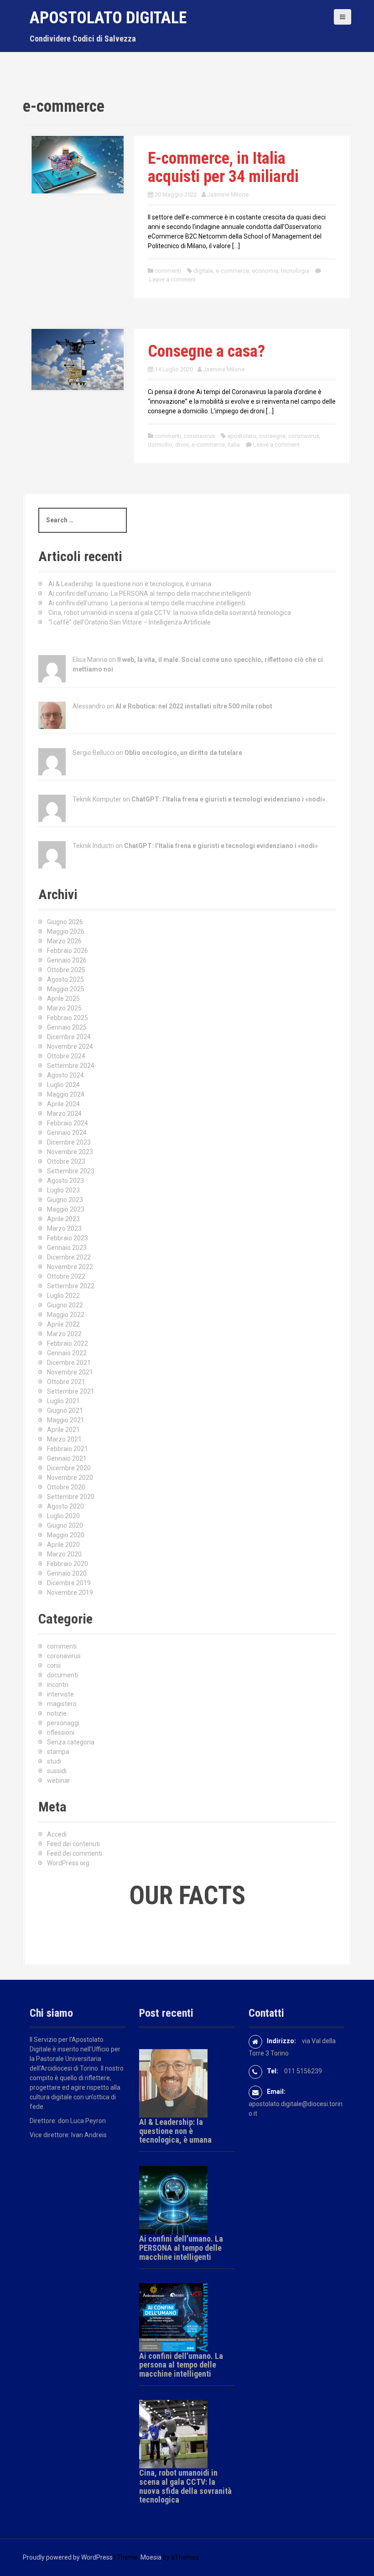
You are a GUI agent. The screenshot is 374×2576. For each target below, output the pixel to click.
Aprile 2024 (63, 1104)
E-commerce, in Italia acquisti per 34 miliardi (223, 167)
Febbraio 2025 (68, 1018)
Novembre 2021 (70, 1372)
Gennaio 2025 (67, 1027)
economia (265, 271)
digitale (203, 271)
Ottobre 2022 (66, 1276)
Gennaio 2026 (67, 960)
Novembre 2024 (70, 1046)
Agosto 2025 (65, 979)
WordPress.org (68, 1863)
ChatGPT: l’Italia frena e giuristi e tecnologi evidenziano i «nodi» (228, 799)
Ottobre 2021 (66, 1382)
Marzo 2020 (64, 1554)
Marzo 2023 (64, 1228)
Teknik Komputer (97, 799)
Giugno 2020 (65, 1525)
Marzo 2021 (64, 1439)
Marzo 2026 (64, 941)
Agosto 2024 (65, 1075)
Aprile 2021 (63, 1430)
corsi (54, 1665)
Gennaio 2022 (67, 1353)
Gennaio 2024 (67, 1133)
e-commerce (232, 271)
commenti (168, 271)
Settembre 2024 (71, 1066)
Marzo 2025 (64, 1008)
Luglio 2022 (63, 1296)
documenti (62, 1675)
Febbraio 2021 (68, 1449)
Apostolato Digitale (108, 18)
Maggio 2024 (66, 1094)
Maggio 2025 (66, 989)
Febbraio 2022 (68, 1343)
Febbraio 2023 (68, 1238)
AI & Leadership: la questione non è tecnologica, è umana (130, 584)
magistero (62, 1704)
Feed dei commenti (75, 1853)
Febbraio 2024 (68, 1123)
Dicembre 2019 (69, 1583)
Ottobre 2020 (66, 1487)
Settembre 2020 (71, 1497)
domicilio (160, 445)
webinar (59, 1780)
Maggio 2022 (66, 1315)
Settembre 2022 (71, 1286)
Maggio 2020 (66, 1535)
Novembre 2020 (70, 1478)
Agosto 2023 (65, 1181)
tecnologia (295, 271)
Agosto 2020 (65, 1506)
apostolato (242, 436)
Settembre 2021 (71, 1391)
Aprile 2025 (63, 999)
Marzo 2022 (64, 1334)
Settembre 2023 (71, 1171)
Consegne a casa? (206, 351)
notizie (57, 1713)
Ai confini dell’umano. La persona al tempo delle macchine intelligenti (147, 603)
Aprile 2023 (63, 1219)
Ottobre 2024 (66, 1056)
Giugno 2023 (65, 1200)
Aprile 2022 (63, 1324)
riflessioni (61, 1733)
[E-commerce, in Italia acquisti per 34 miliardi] (78, 164)
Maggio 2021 (66, 1420)
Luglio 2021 (63, 1401)
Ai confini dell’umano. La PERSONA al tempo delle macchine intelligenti (150, 593)
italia (234, 445)
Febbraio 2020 (68, 1564)
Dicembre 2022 (69, 1257)
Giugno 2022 (65, 1305)
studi (54, 1761)
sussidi (57, 1771)
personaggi (63, 1723)
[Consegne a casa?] (78, 359)
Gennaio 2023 (67, 1248)
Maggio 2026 (66, 932)
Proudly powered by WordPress (68, 2557)
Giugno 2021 (65, 1410)
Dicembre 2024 (69, 1037)
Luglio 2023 (63, 1190)
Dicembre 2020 (69, 1468)
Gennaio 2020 (67, 1573)
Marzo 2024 (64, 1114)
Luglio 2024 (63, 1085)
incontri (58, 1685)
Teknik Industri (93, 846)
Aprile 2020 (63, 1545)
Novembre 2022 (70, 1267)
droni (182, 445)
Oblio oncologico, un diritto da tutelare (183, 753)
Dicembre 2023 (69, 1142)
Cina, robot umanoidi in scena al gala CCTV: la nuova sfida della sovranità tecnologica (170, 613)
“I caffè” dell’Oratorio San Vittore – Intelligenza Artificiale (130, 622)
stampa (58, 1752)
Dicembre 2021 (69, 1363)
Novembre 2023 (70, 1152)
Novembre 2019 (70, 1592)
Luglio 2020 (63, 1516)
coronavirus (199, 436)
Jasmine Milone (228, 195)
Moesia (151, 2557)
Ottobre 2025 (66, 970)
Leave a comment (172, 279)
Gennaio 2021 (67, 1458)
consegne (272, 436)
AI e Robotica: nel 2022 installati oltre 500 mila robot (194, 706)
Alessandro (89, 706)
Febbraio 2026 (68, 951)
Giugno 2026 (65, 922)
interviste (60, 1694)
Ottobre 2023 (66, 1161)
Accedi (57, 1834)
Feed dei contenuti (73, 1844)
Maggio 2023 (66, 1209)
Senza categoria (71, 1742)
